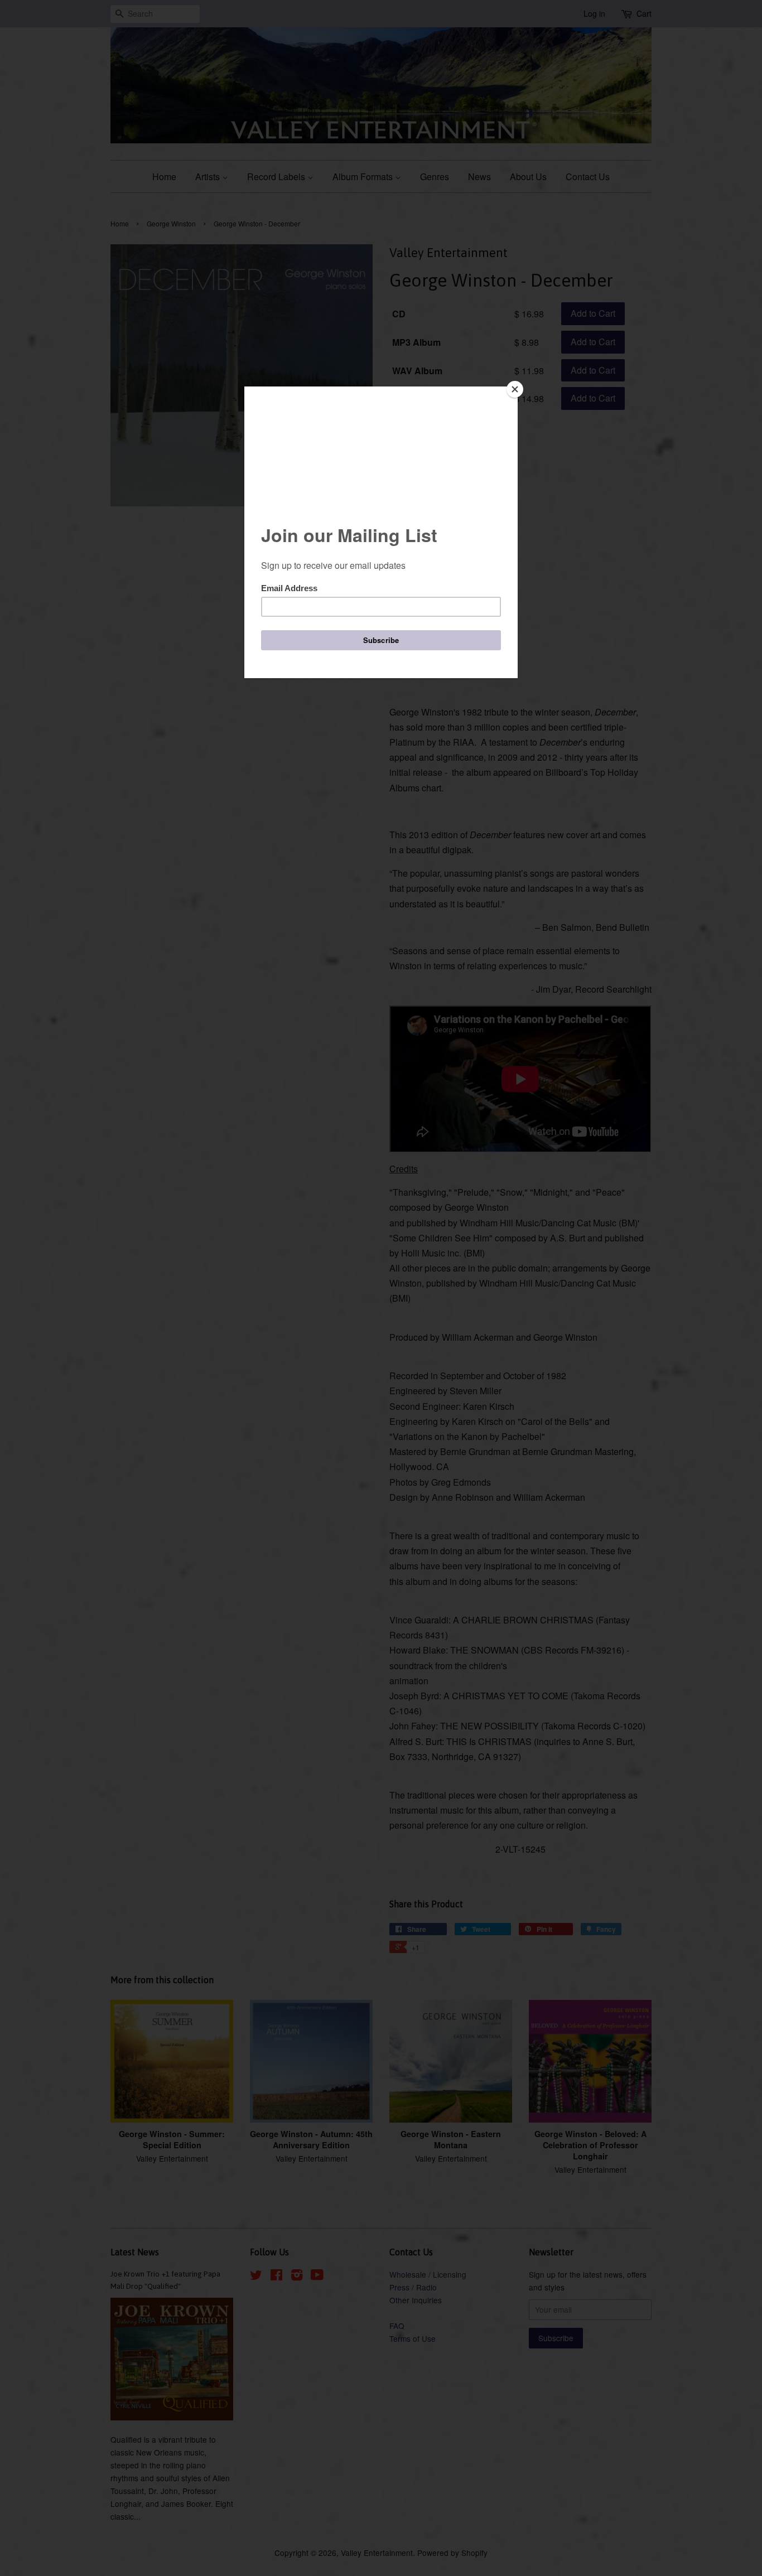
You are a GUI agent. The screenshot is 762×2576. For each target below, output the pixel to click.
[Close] (515, 389)
